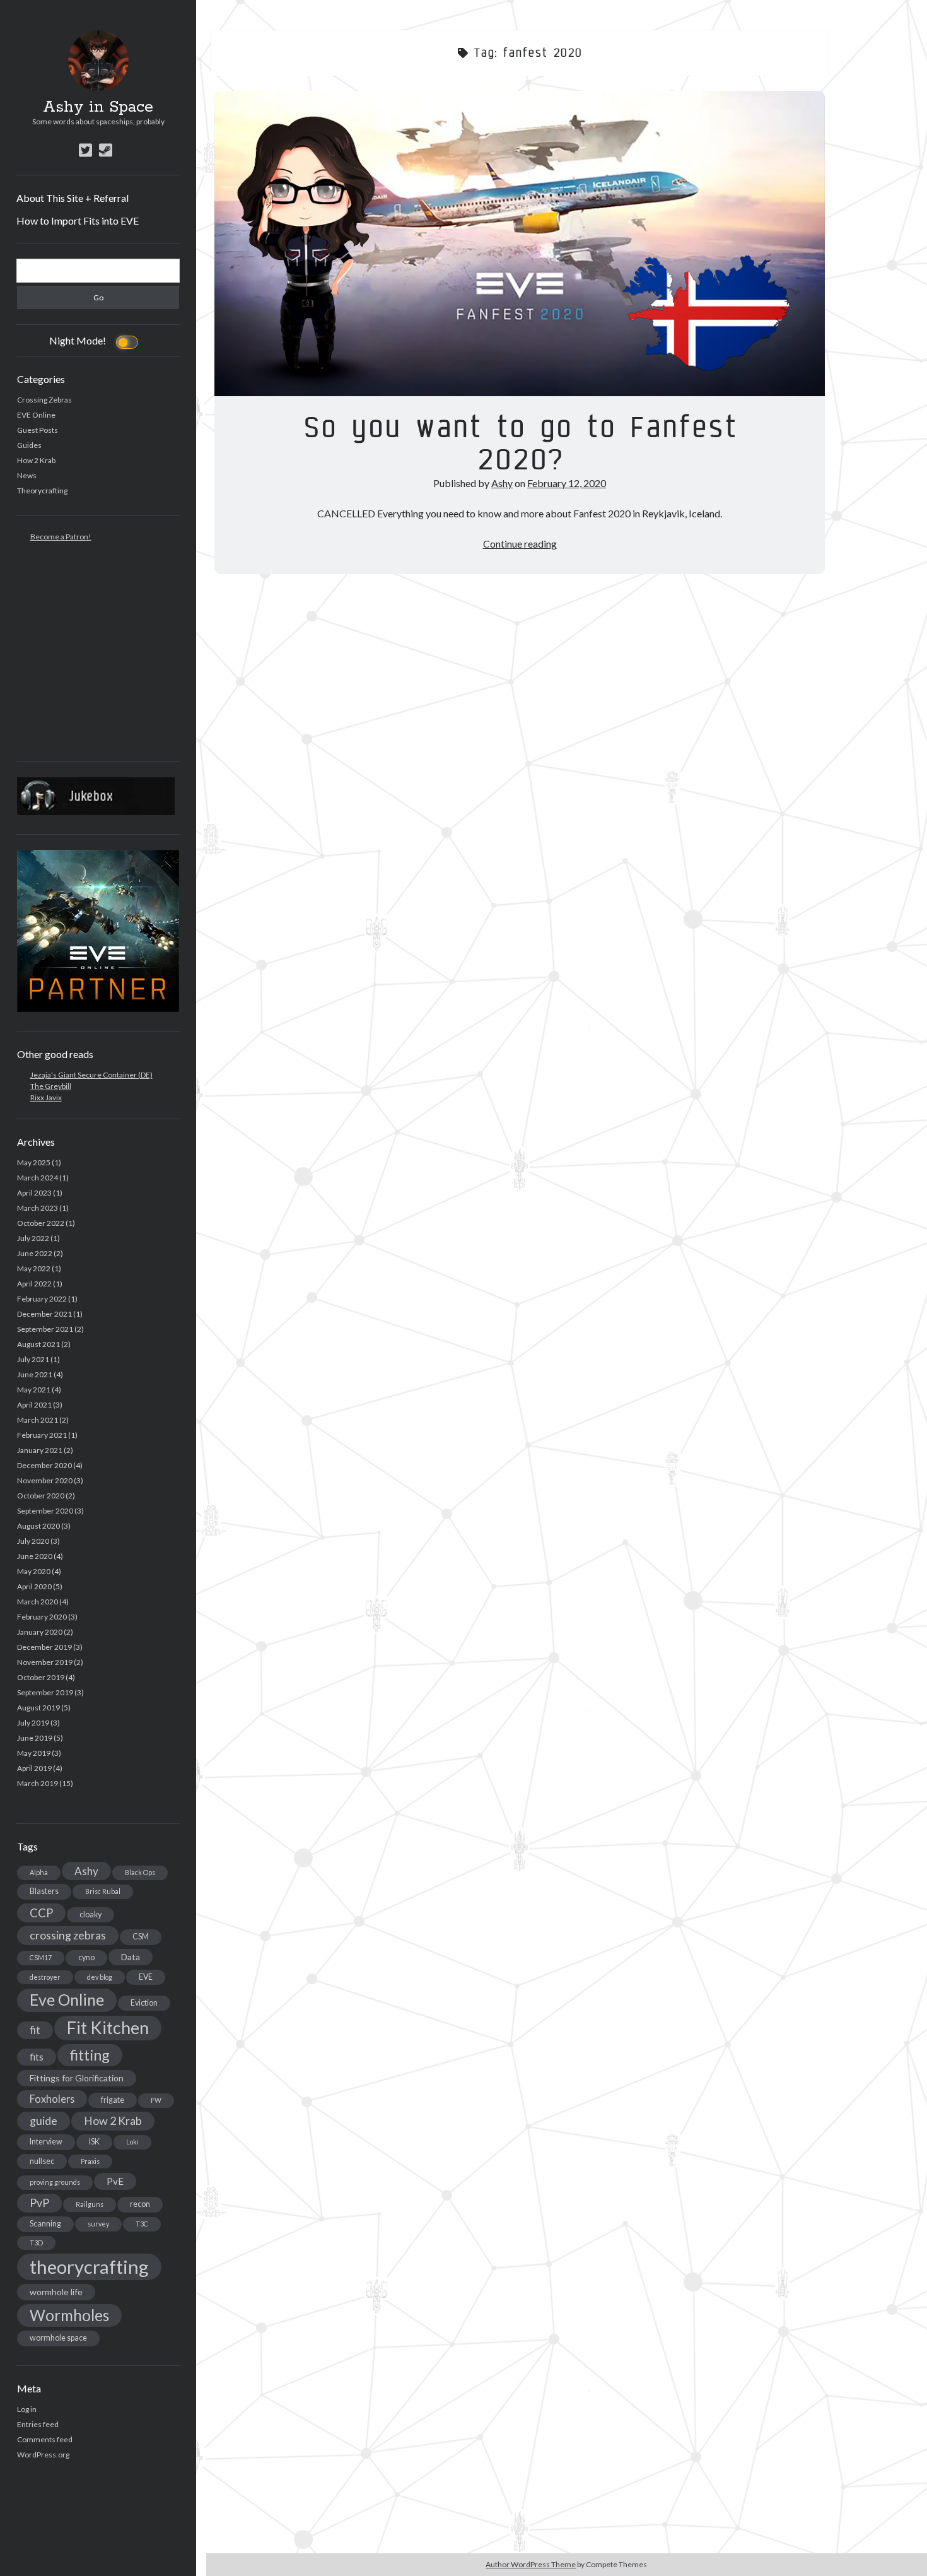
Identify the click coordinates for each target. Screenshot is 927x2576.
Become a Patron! (61, 537)
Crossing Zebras (44, 400)
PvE (115, 2181)
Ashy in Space (98, 107)
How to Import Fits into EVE (78, 221)
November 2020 (45, 1480)
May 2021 (34, 1390)
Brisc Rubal (103, 1891)
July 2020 (33, 1541)
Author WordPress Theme (531, 2564)
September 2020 (45, 1511)
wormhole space (58, 2338)
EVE (146, 1977)
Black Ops (140, 1872)
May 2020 (34, 1571)
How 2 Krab (36, 460)
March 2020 (38, 1602)
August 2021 (38, 1344)
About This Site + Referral (73, 198)
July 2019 (33, 1723)
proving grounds (55, 2182)
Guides (29, 445)
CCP (41, 1913)
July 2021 (33, 1359)
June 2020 (35, 1556)
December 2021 (44, 1314)
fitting (90, 2055)
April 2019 (34, 1768)
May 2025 (34, 1162)
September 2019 (45, 1692)
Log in (27, 2409)
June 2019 (35, 1738)
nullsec (42, 2161)
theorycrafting (89, 2267)
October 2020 (41, 1496)
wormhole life (56, 2292)
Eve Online (67, 2000)
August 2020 (38, 1526)
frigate (113, 2100)
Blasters (44, 1891)
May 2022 (34, 1268)
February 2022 (42, 1299)
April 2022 (34, 1284)
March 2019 (38, 1783)
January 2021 (40, 1450)
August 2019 (38, 1708)
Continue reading (520, 544)
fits (37, 2057)
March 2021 (38, 1420)
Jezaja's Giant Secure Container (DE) (91, 1075)
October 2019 (41, 1677)
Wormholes (69, 2315)
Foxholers (52, 2099)
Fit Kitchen (108, 2028)
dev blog (100, 1977)
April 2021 (34, 1405)
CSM (141, 1937)
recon (140, 2204)
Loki (132, 2142)
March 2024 (38, 1178)
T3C (142, 2224)
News (27, 475)
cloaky (90, 1914)
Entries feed (38, 2424)
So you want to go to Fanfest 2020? (520, 244)
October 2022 (41, 1223)
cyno (86, 1957)
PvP (39, 2203)
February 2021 (42, 1435)
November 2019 (45, 1662)
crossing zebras (68, 1935)
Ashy (86, 1871)
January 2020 (40, 1632)
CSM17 (41, 1957)
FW (156, 2100)
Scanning (45, 2224)
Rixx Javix (46, 1097)
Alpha (39, 1872)
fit (35, 2030)
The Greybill (51, 1086)
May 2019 (34, 1753)
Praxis (90, 2161)
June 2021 (35, 1374)
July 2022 (33, 1238)
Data (131, 1957)
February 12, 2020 (567, 483)
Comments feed (45, 2439)
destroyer (45, 1977)
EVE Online (36, 415)
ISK (94, 2142)
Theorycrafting (42, 491)
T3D (36, 2243)
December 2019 (44, 1647)
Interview (46, 2142)
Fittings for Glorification (77, 2078)
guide (44, 2120)
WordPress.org (43, 2455)
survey (98, 2224)
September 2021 (45, 1329)
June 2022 (35, 1253)
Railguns (90, 2204)
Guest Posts (38, 430)
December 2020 (44, 1465)
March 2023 (38, 1208)
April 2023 (34, 1193)
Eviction (144, 2003)
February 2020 (42, 1617)
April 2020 (34, 1586)
